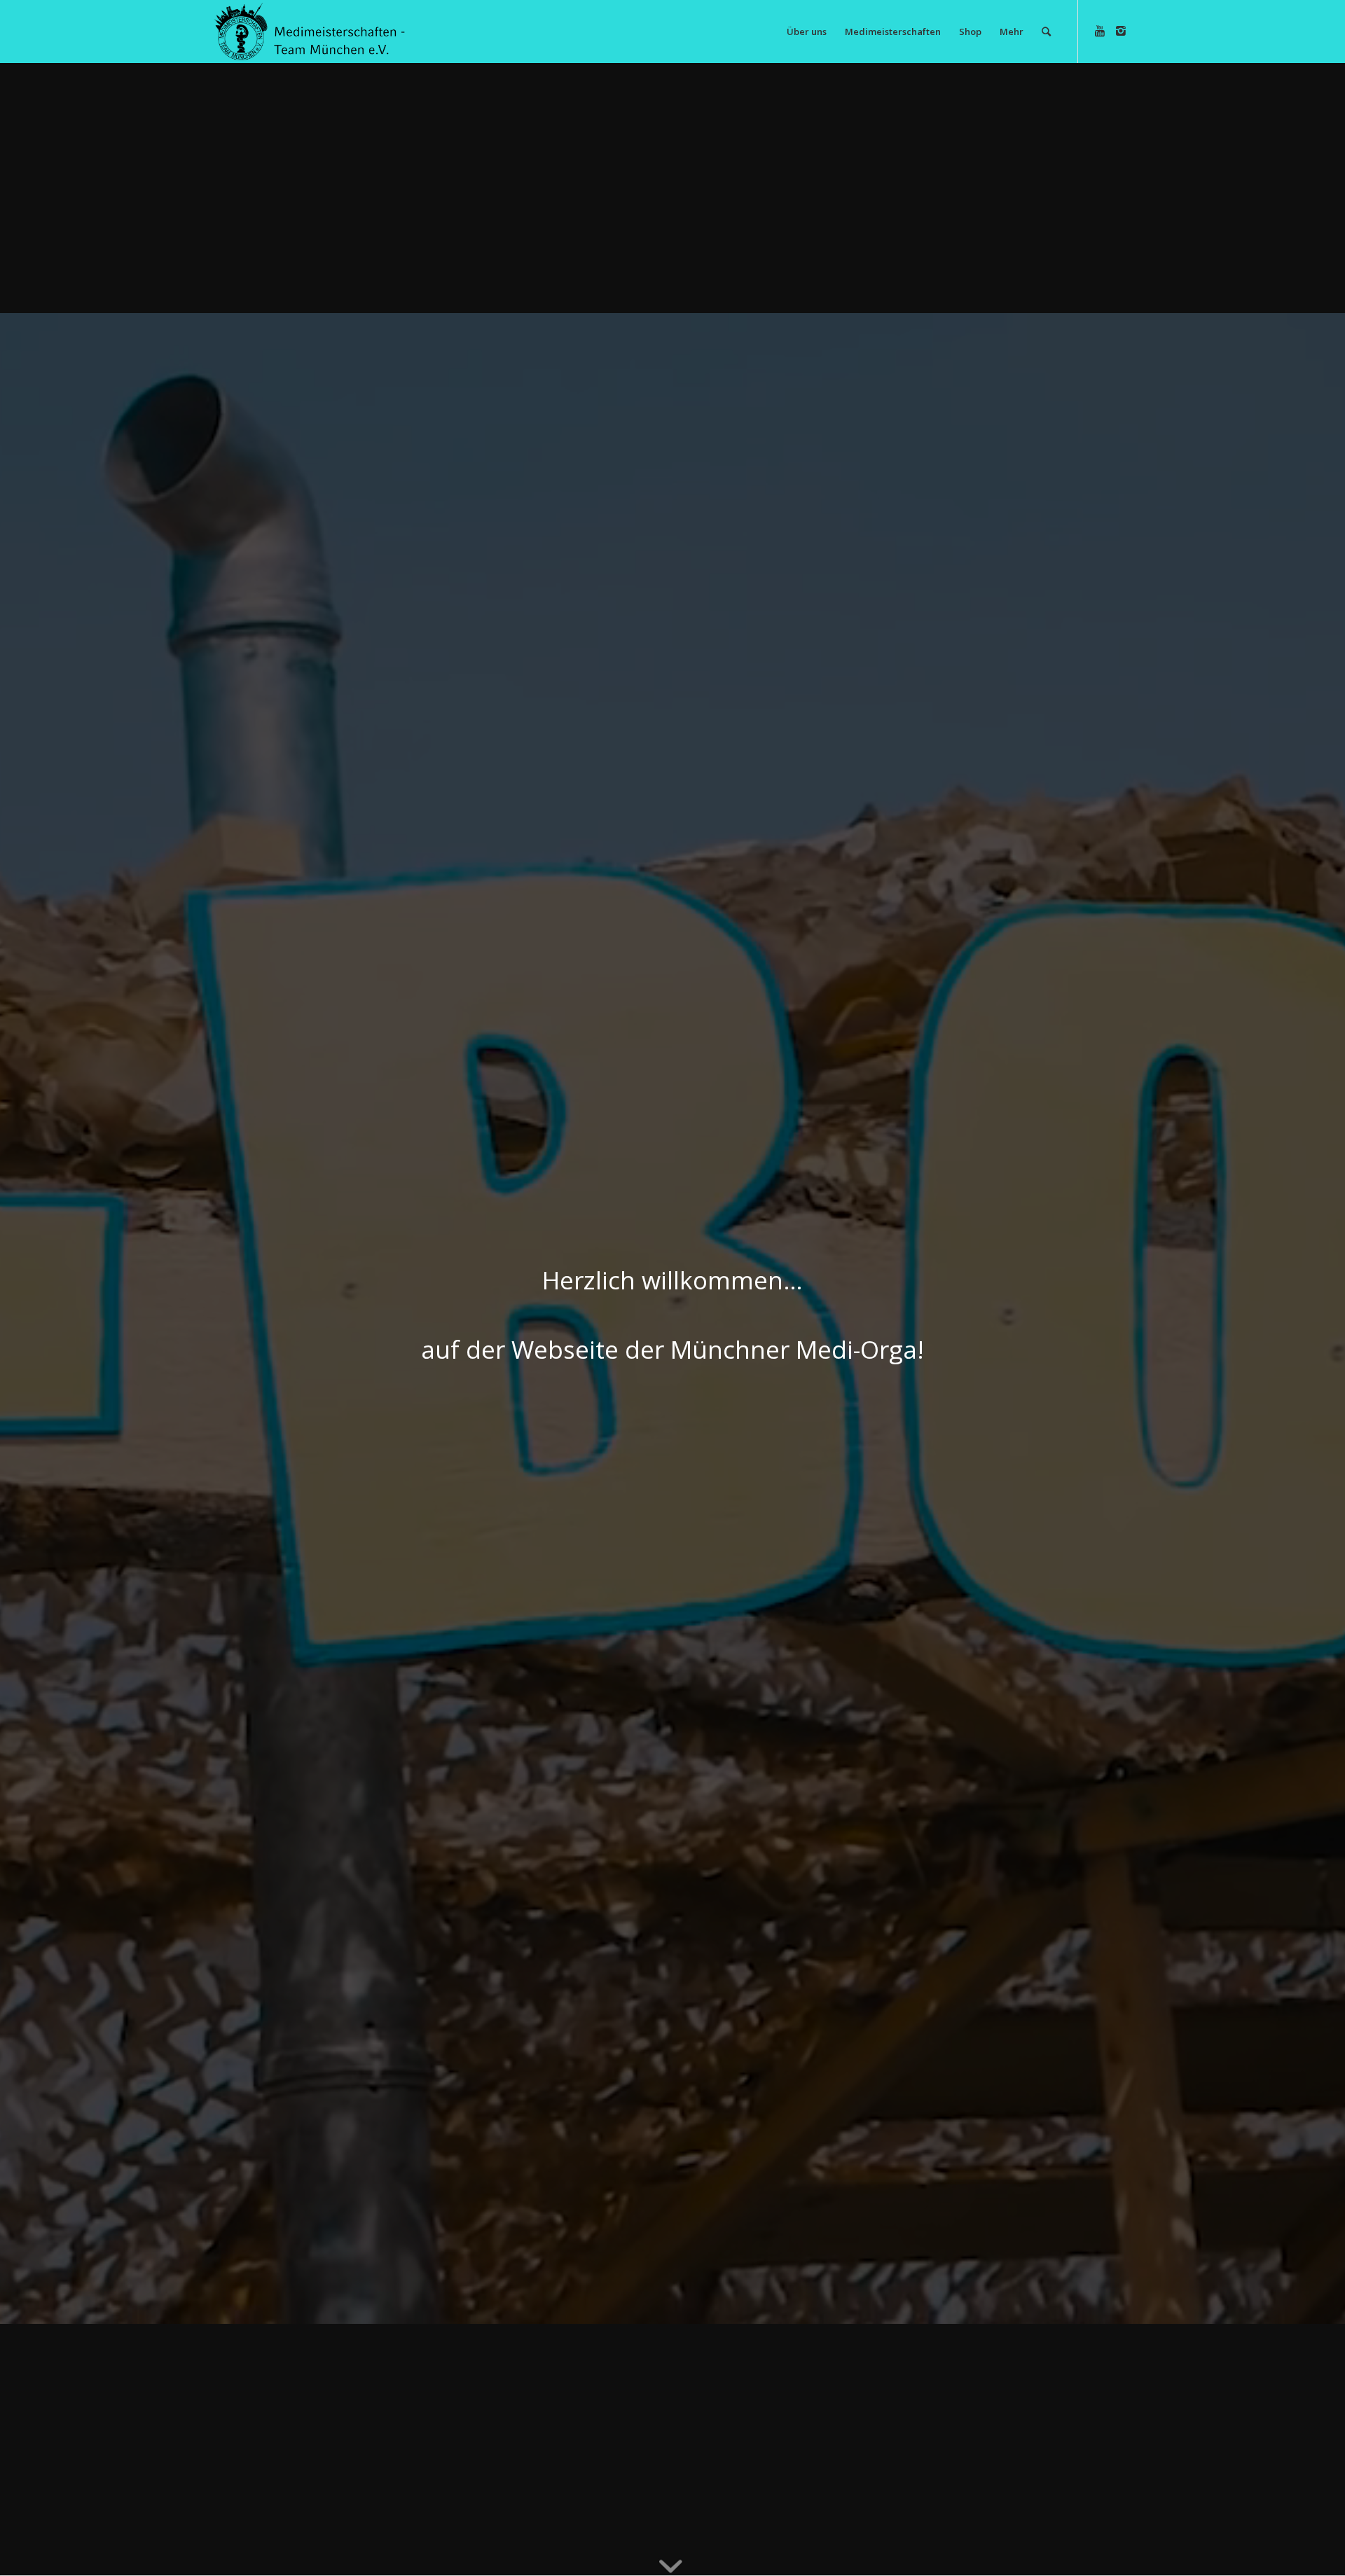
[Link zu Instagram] (1121, 31)
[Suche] (1046, 32)
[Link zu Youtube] (1100, 31)
